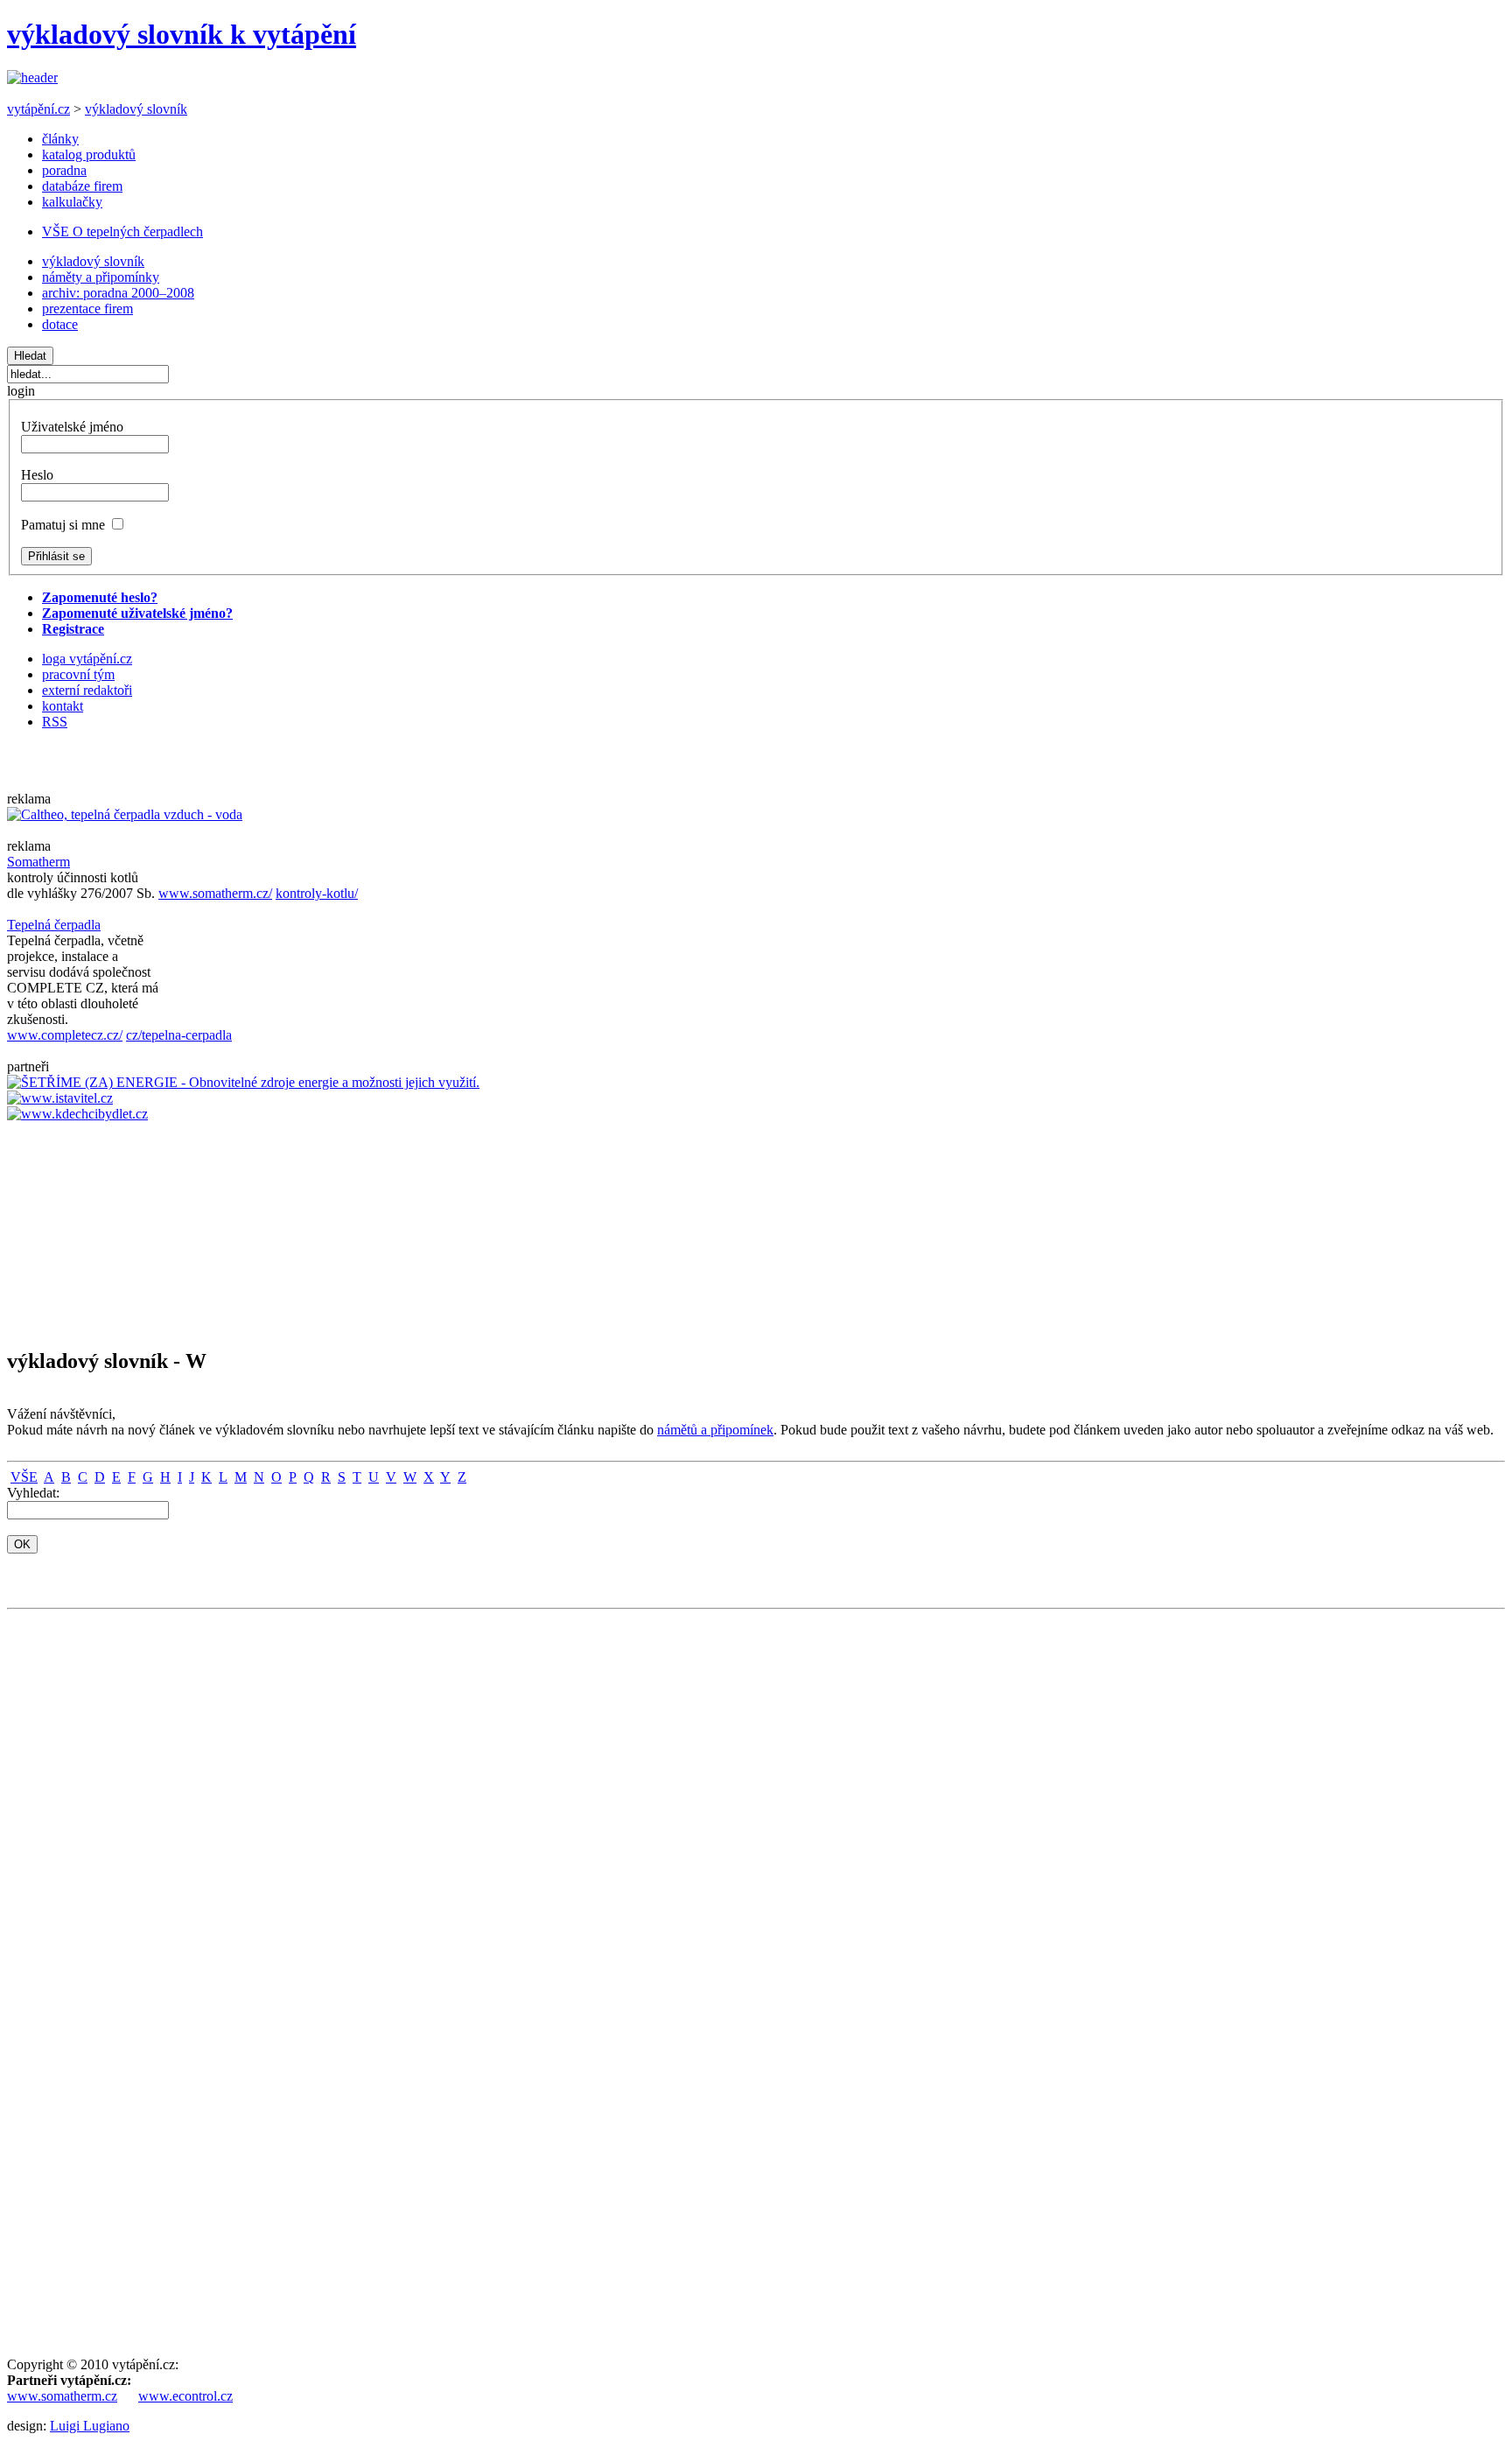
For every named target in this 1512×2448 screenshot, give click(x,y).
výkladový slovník (136, 109)
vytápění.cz (38, 109)
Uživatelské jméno (72, 427)
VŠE (24, 1477)
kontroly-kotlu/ (317, 893)
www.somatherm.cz (62, 2396)
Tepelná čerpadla (54, 925)
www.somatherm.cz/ (215, 893)
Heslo (37, 475)
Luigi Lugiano (90, 2426)
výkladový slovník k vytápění (182, 34)
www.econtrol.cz (185, 2396)
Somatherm (38, 862)
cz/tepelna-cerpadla (179, 1035)
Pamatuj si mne (63, 525)
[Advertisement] (59, 1227)
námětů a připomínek (715, 1430)
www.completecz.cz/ (65, 1035)
